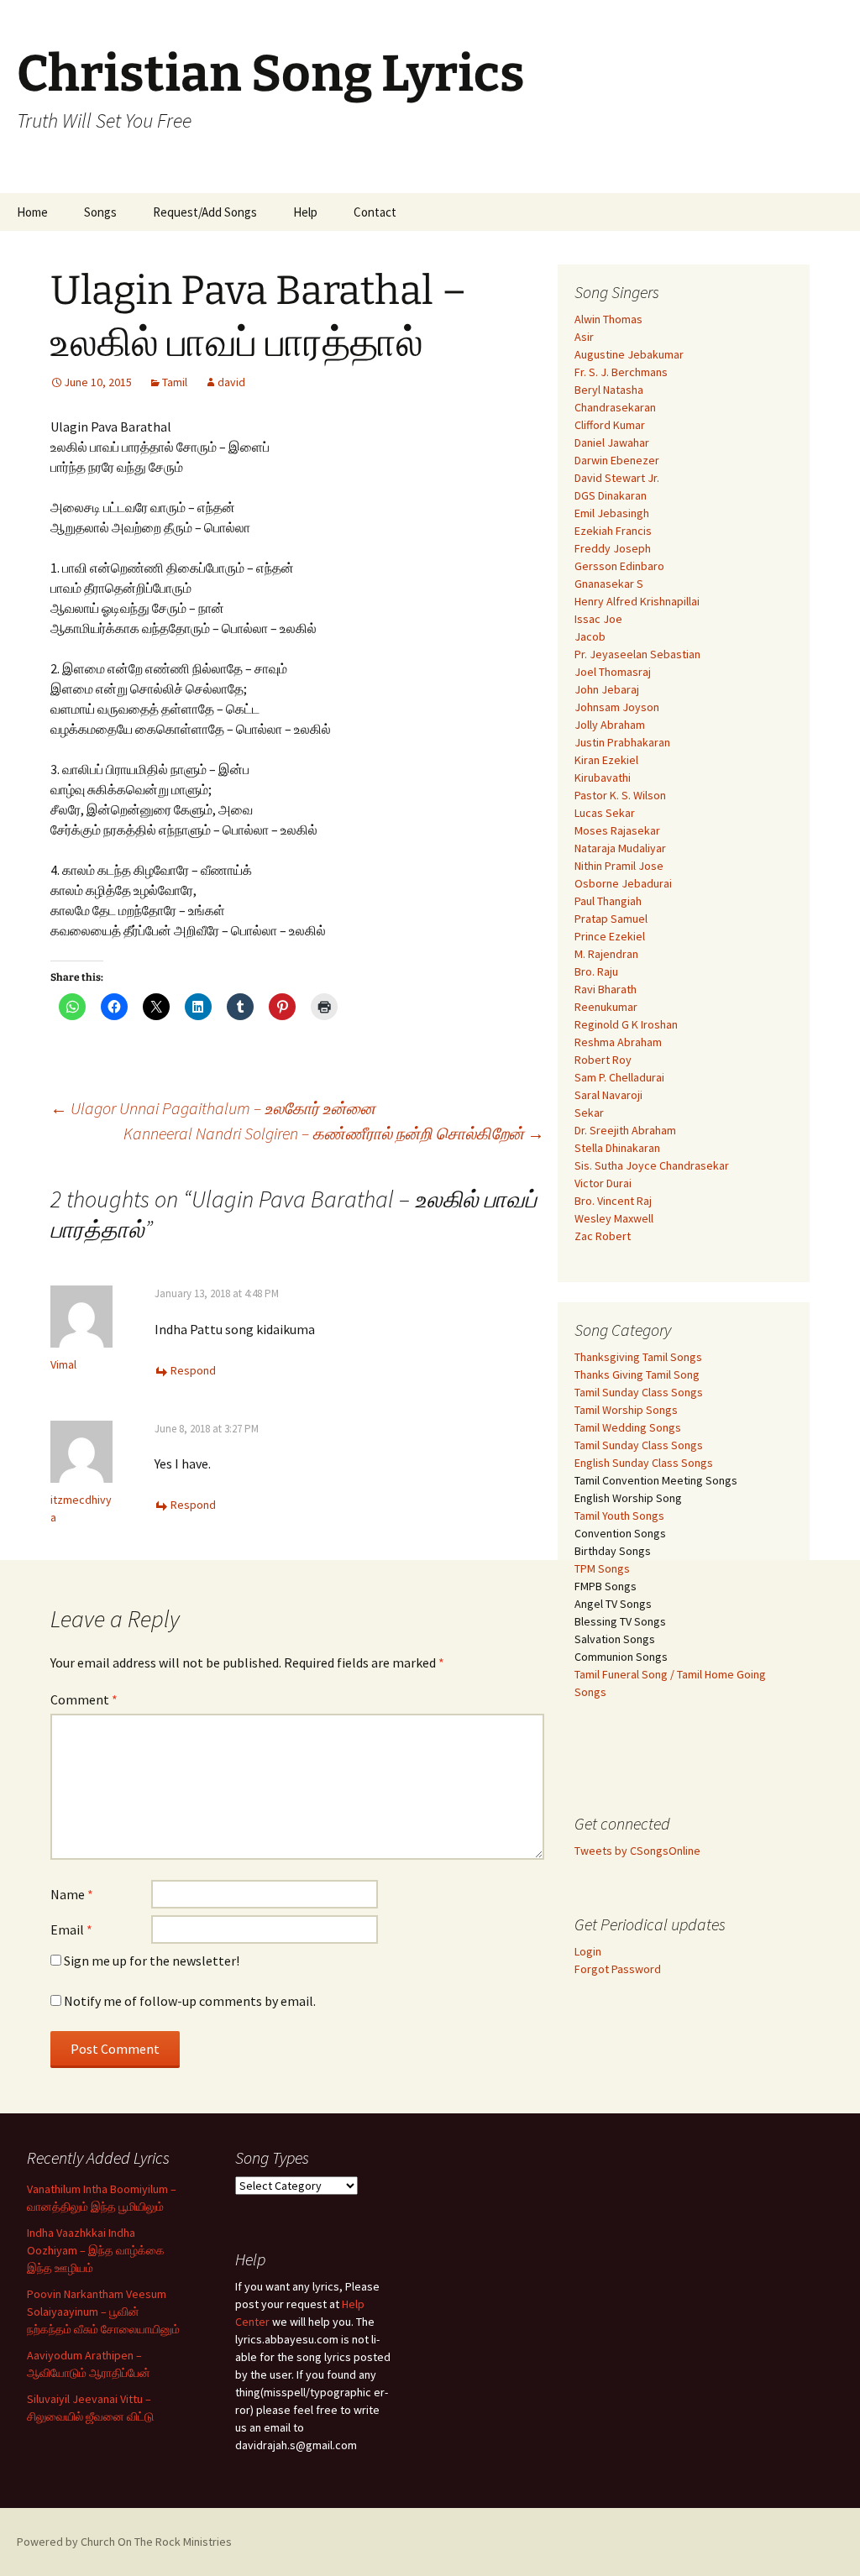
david (231, 382)
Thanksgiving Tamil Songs (638, 1357)
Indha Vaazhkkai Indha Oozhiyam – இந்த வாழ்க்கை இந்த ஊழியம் (96, 2250)
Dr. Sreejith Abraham (625, 1130)
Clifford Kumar (610, 425)
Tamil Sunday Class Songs (639, 1392)
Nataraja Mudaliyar (620, 848)
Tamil (175, 382)
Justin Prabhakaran (622, 742)
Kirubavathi (603, 778)
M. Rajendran (606, 954)
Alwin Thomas (608, 319)
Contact (375, 212)
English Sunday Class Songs (644, 1463)
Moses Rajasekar (617, 830)
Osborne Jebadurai (623, 883)
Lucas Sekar (605, 813)
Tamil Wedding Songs (628, 1427)
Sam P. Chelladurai (619, 1077)
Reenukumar (606, 1007)
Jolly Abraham (610, 725)
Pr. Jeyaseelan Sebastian (637, 654)
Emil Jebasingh (612, 513)
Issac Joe (598, 619)
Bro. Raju (596, 971)
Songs (100, 212)
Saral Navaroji (608, 1095)
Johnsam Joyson (617, 707)
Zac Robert (603, 1236)
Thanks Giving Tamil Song (637, 1374)
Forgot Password (618, 1969)
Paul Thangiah (608, 901)
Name (72, 1894)
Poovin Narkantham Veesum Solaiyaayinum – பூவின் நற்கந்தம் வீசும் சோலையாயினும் (103, 2312)
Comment (84, 1699)
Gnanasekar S (609, 584)
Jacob (590, 636)
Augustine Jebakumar (629, 354)
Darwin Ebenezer (617, 460)
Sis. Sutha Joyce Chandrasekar (652, 1165)
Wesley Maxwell (614, 1218)
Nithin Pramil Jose (619, 866)
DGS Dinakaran (611, 495)
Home (32, 212)
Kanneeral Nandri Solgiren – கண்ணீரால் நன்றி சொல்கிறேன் (334, 1133)
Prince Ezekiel (610, 936)
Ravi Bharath (606, 989)
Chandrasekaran (615, 407)
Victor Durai (603, 1183)
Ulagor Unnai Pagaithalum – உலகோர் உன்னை (213, 1108)
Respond (193, 1370)
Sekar (589, 1113)
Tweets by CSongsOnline (637, 1851)
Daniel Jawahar (612, 442)
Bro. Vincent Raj (613, 1201)
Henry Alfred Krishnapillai (637, 601)
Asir (584, 337)
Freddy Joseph (613, 548)
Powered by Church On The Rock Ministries (124, 2542)
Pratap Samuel (611, 919)
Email (71, 1929)
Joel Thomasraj (613, 672)
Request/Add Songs (205, 212)
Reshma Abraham (618, 1042)
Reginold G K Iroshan (626, 1024)
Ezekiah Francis (613, 531)
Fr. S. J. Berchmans (621, 372)
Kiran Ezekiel (606, 760)
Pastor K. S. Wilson (620, 795)
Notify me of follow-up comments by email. (190, 2001)
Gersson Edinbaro (619, 566)
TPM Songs (602, 1568)
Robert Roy (603, 1060)
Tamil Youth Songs (619, 1516)
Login (588, 1951)
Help (305, 212)
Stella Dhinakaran (617, 1148)
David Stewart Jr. (617, 478)
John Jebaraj (607, 689)
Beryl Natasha (609, 390)
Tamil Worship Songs (626, 1410)
